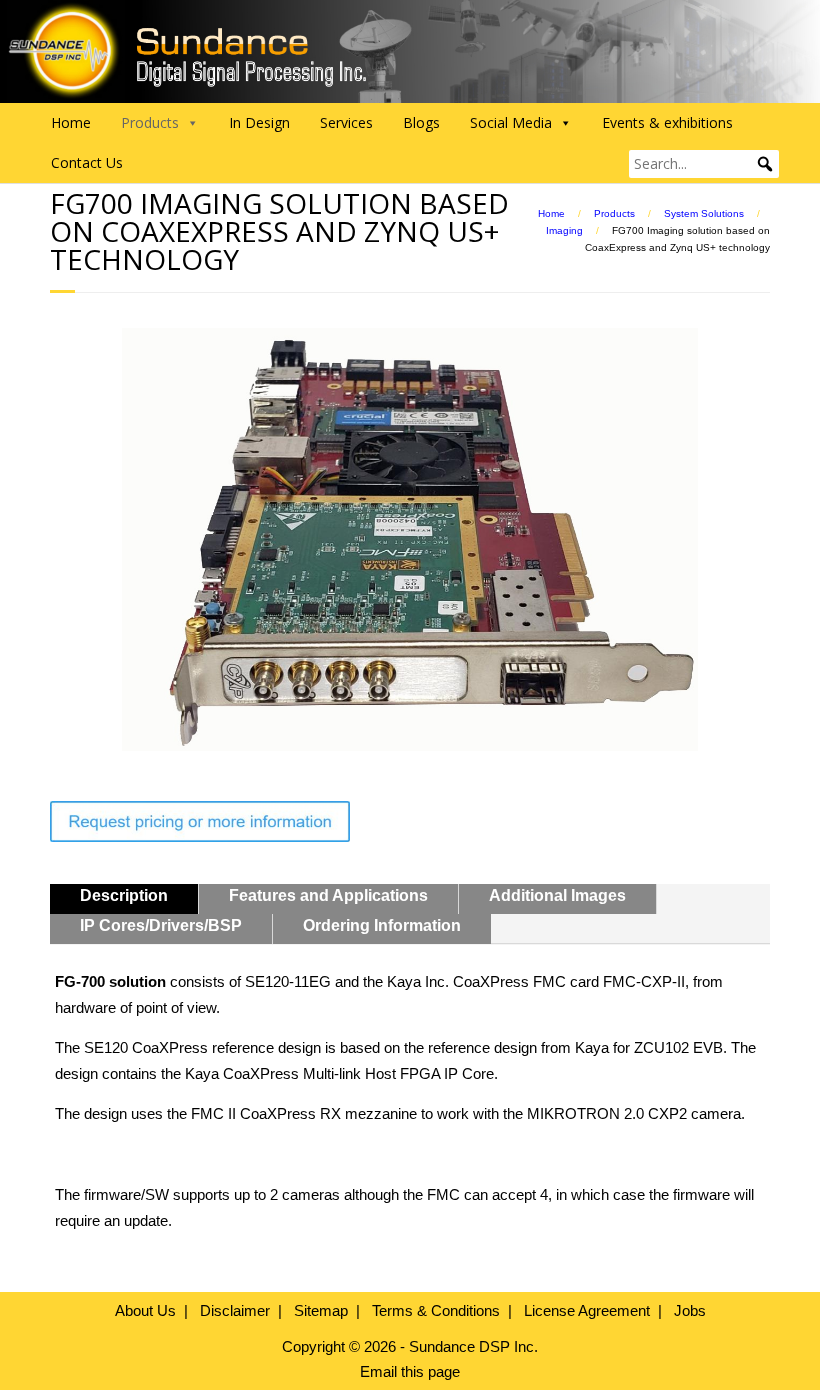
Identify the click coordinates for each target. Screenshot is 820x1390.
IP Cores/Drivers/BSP (161, 925)
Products (614, 213)
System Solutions (704, 213)
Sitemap (321, 1310)
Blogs (421, 122)
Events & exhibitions (667, 122)
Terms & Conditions (436, 1310)
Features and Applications (328, 895)
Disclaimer (235, 1310)
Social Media (511, 122)
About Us (145, 1310)
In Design (259, 122)
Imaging (564, 230)
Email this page (410, 1371)
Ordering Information (382, 925)
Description (124, 895)
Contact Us (87, 162)
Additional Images (557, 895)
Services (346, 122)
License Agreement (587, 1310)
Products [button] (150, 122)
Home (71, 122)
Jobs (690, 1310)
